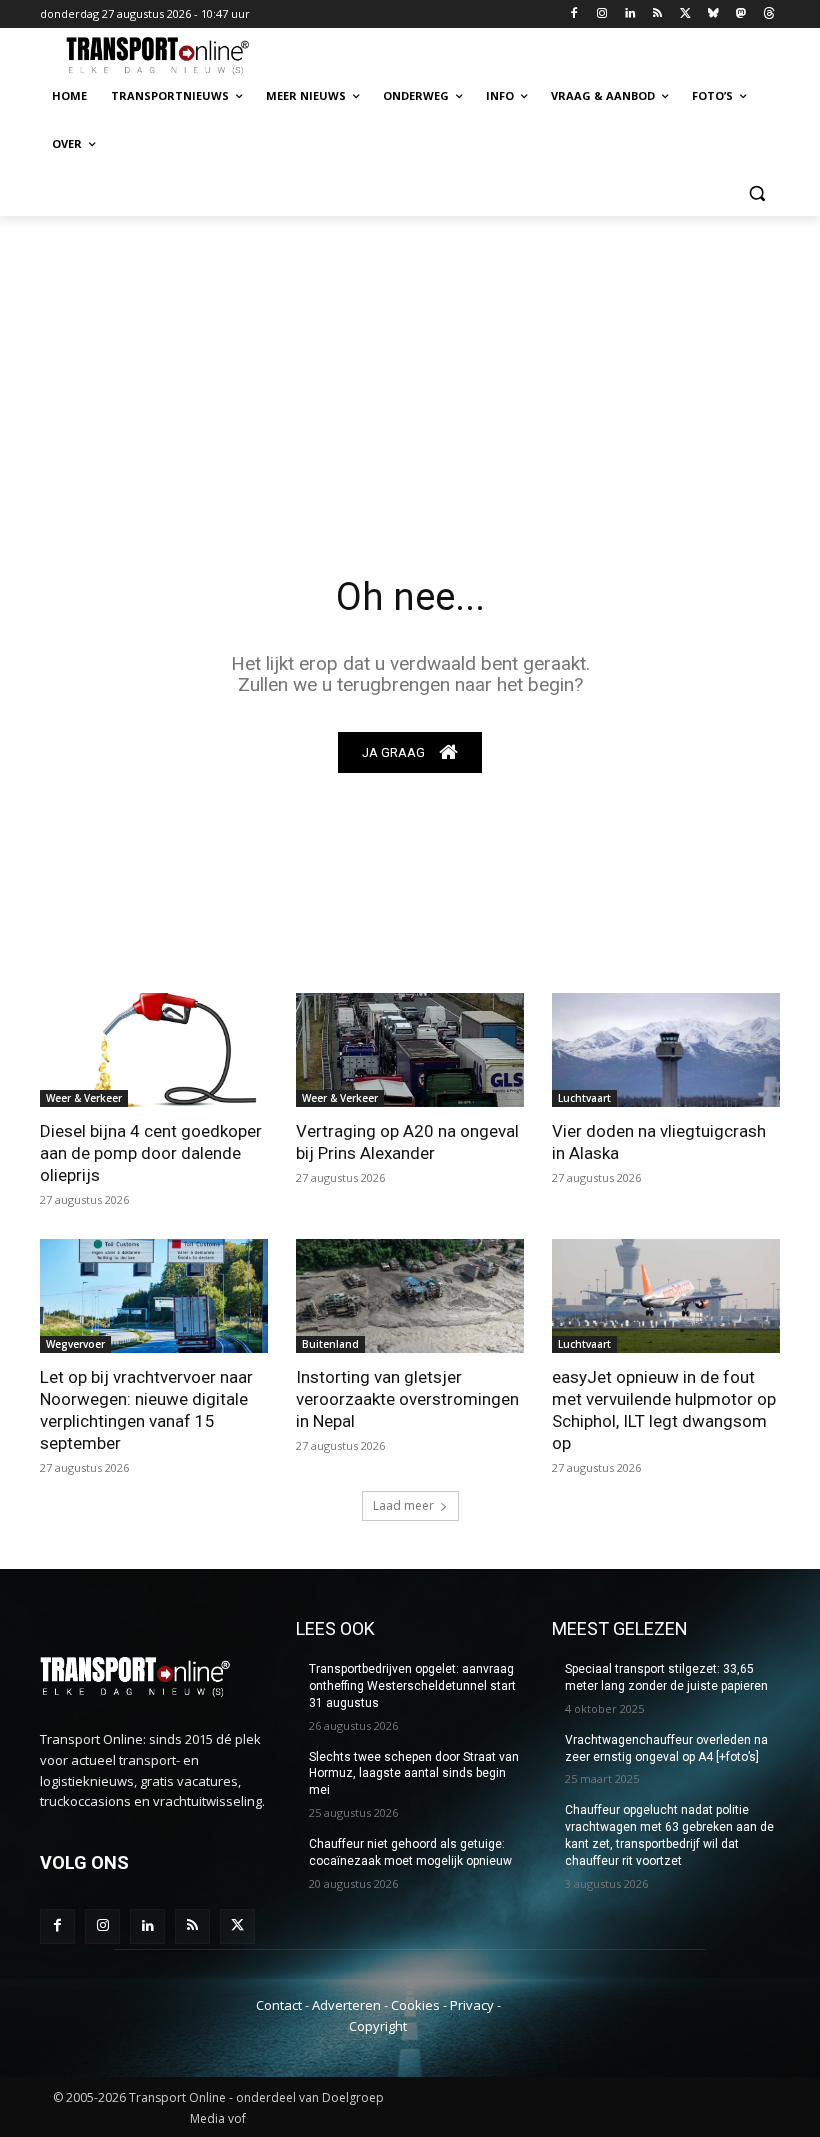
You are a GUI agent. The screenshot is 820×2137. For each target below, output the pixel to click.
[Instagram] (601, 14)
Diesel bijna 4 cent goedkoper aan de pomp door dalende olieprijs (151, 1153)
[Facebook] (574, 14)
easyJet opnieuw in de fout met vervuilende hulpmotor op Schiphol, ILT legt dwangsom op (664, 1410)
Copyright (378, 2026)
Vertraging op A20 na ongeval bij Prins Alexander (407, 1142)
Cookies (415, 2005)
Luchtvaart (584, 1098)
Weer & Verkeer (84, 1098)
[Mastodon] (740, 14)
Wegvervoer (75, 1344)
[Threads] (768, 14)
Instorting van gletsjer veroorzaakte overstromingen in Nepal (407, 1399)
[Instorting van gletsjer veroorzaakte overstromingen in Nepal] (410, 1296)
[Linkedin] (629, 14)
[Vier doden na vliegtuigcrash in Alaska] (666, 1050)
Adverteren (346, 2005)
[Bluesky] (713, 14)
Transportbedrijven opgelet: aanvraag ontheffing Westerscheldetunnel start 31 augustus (412, 1686)
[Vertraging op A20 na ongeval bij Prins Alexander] (410, 1050)
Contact (279, 2005)
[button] (756, 192)
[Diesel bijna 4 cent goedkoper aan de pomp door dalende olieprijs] (154, 1050)
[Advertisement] (410, 366)
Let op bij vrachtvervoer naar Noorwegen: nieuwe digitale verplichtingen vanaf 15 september (146, 1410)
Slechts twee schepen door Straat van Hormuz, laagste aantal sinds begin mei (414, 1774)
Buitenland (330, 1344)
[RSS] (657, 14)
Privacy (472, 2005)
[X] (685, 14)
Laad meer (403, 1505)
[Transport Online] (176, 56)
